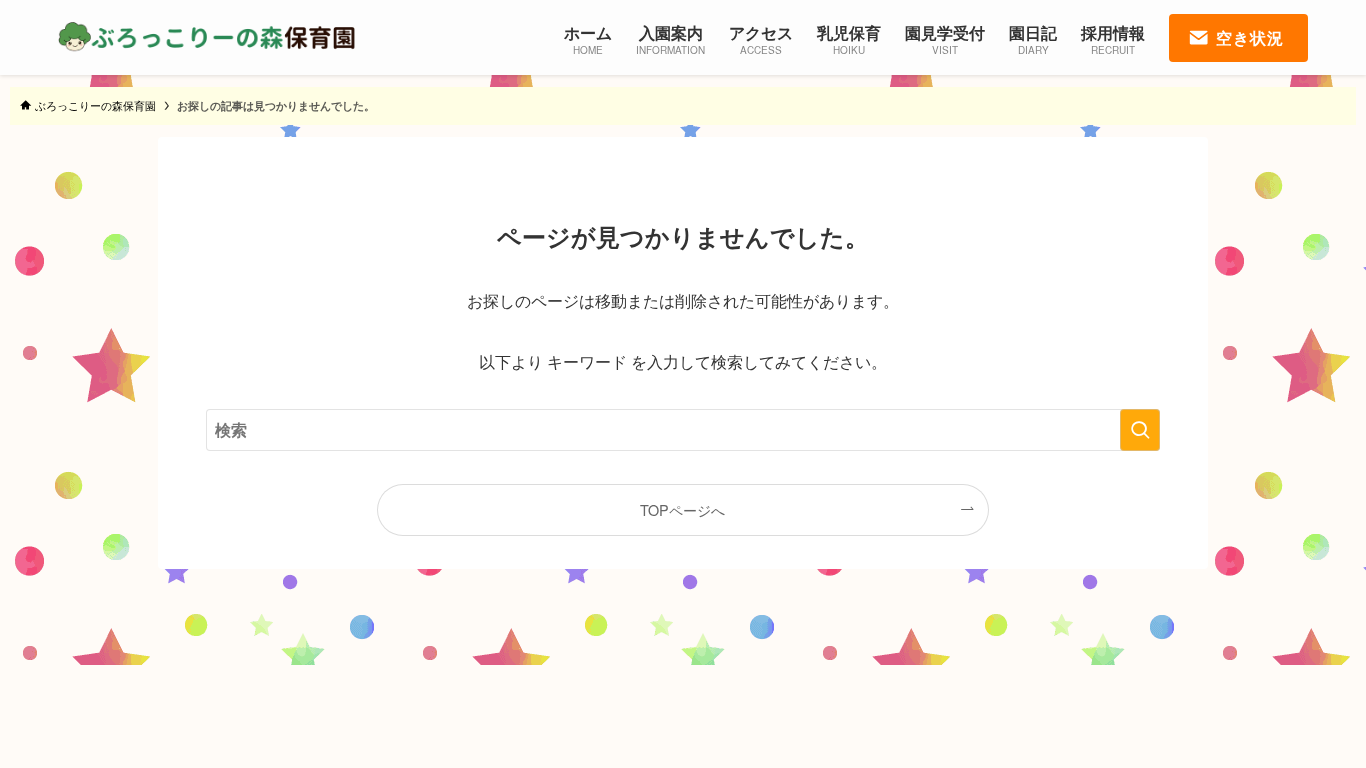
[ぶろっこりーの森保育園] (208, 37)
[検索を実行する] (1140, 430)
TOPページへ (682, 509)
